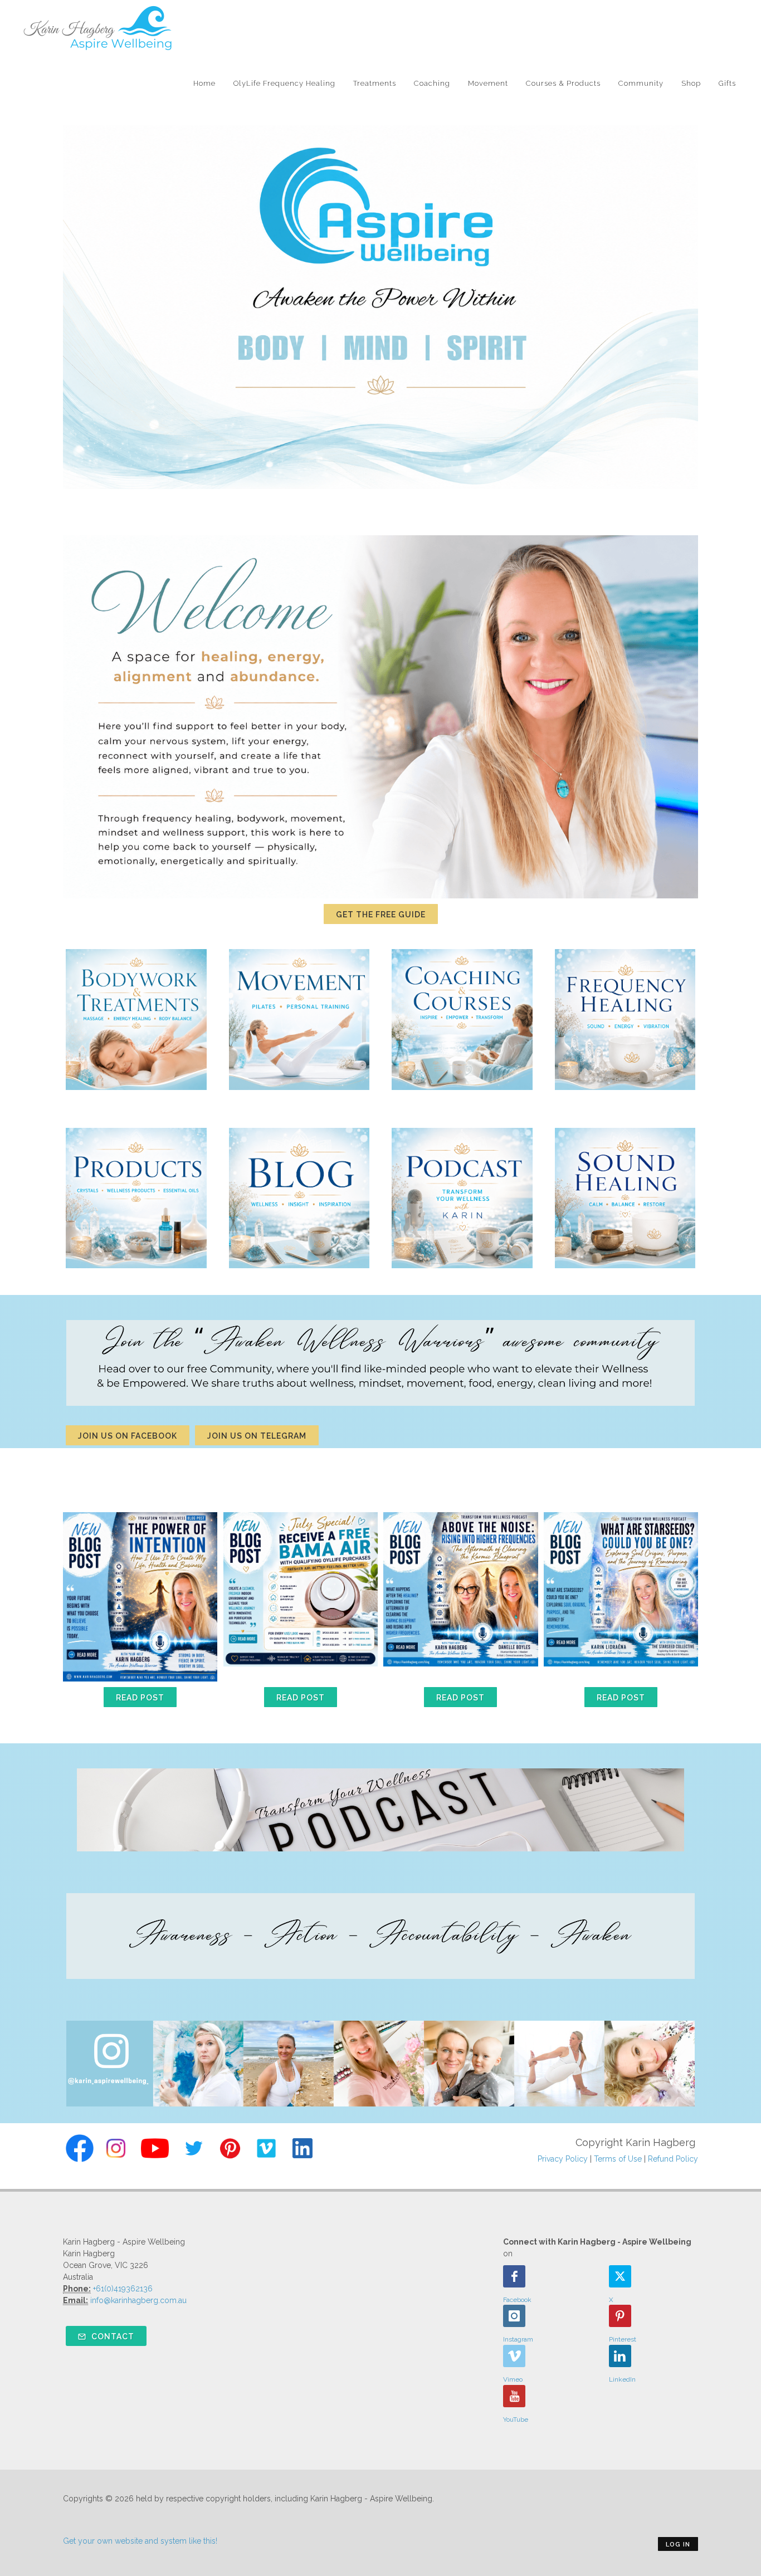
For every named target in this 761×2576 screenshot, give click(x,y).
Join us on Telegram (257, 1436)
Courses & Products (563, 83)
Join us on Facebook (128, 1436)
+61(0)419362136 (123, 2289)
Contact (112, 2337)
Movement (488, 83)
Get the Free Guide (381, 915)
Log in (678, 2545)
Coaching (432, 83)
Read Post (140, 1698)
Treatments (375, 83)
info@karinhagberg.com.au (138, 2300)
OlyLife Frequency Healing (284, 83)
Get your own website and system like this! (140, 2541)
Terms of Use (618, 2159)
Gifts (727, 83)
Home (204, 83)
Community (641, 83)
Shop (691, 83)
